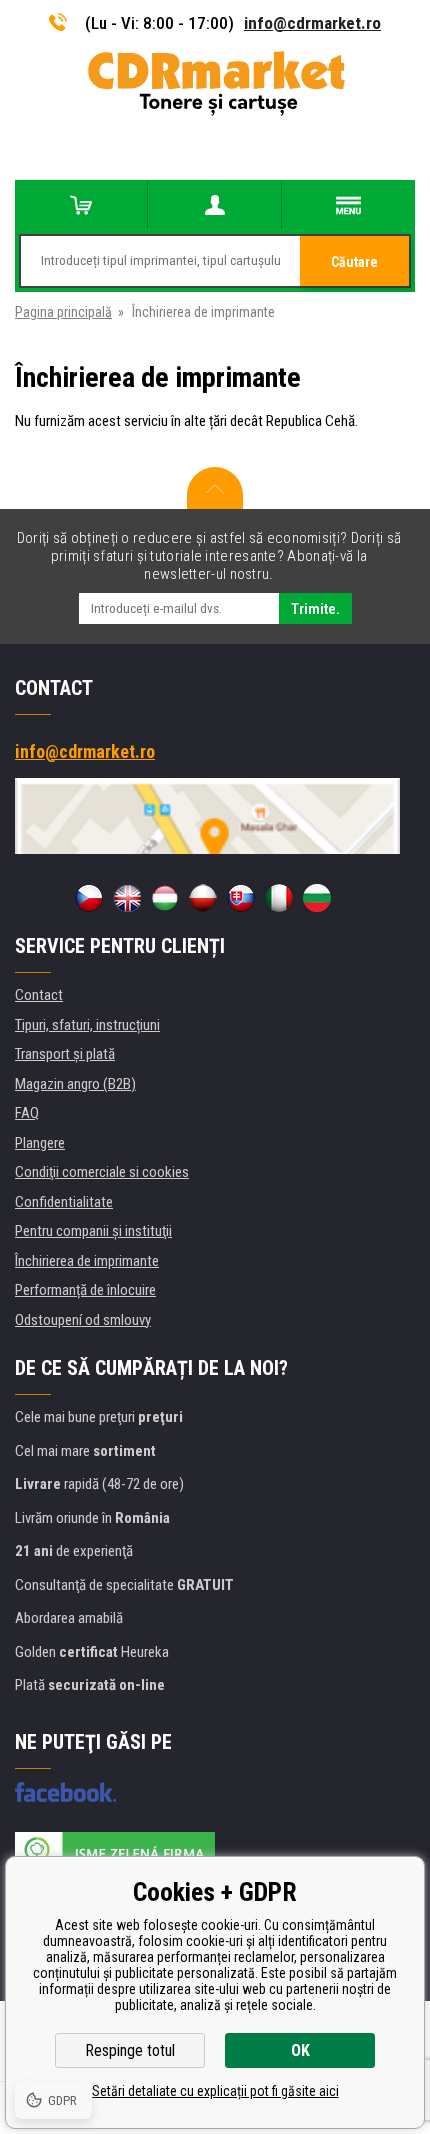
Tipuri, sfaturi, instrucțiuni (87, 1025)
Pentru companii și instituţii (93, 1231)
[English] (127, 898)
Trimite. (315, 609)
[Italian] (279, 898)
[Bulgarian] (317, 898)
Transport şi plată (65, 1054)
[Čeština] (89, 898)
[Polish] (203, 898)
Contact (39, 995)
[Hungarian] (165, 898)
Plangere (40, 1143)
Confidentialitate (64, 1202)
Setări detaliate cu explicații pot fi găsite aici (215, 2091)
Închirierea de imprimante (87, 1261)
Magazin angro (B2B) (75, 1084)
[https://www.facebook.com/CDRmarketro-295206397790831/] (65, 1792)
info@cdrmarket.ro (312, 23)
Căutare (354, 262)
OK (300, 2050)
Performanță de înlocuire (85, 1290)
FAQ (27, 1113)
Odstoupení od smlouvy (83, 1320)
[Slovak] (241, 898)
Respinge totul (130, 2050)
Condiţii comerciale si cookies (102, 1172)
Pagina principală (63, 312)
